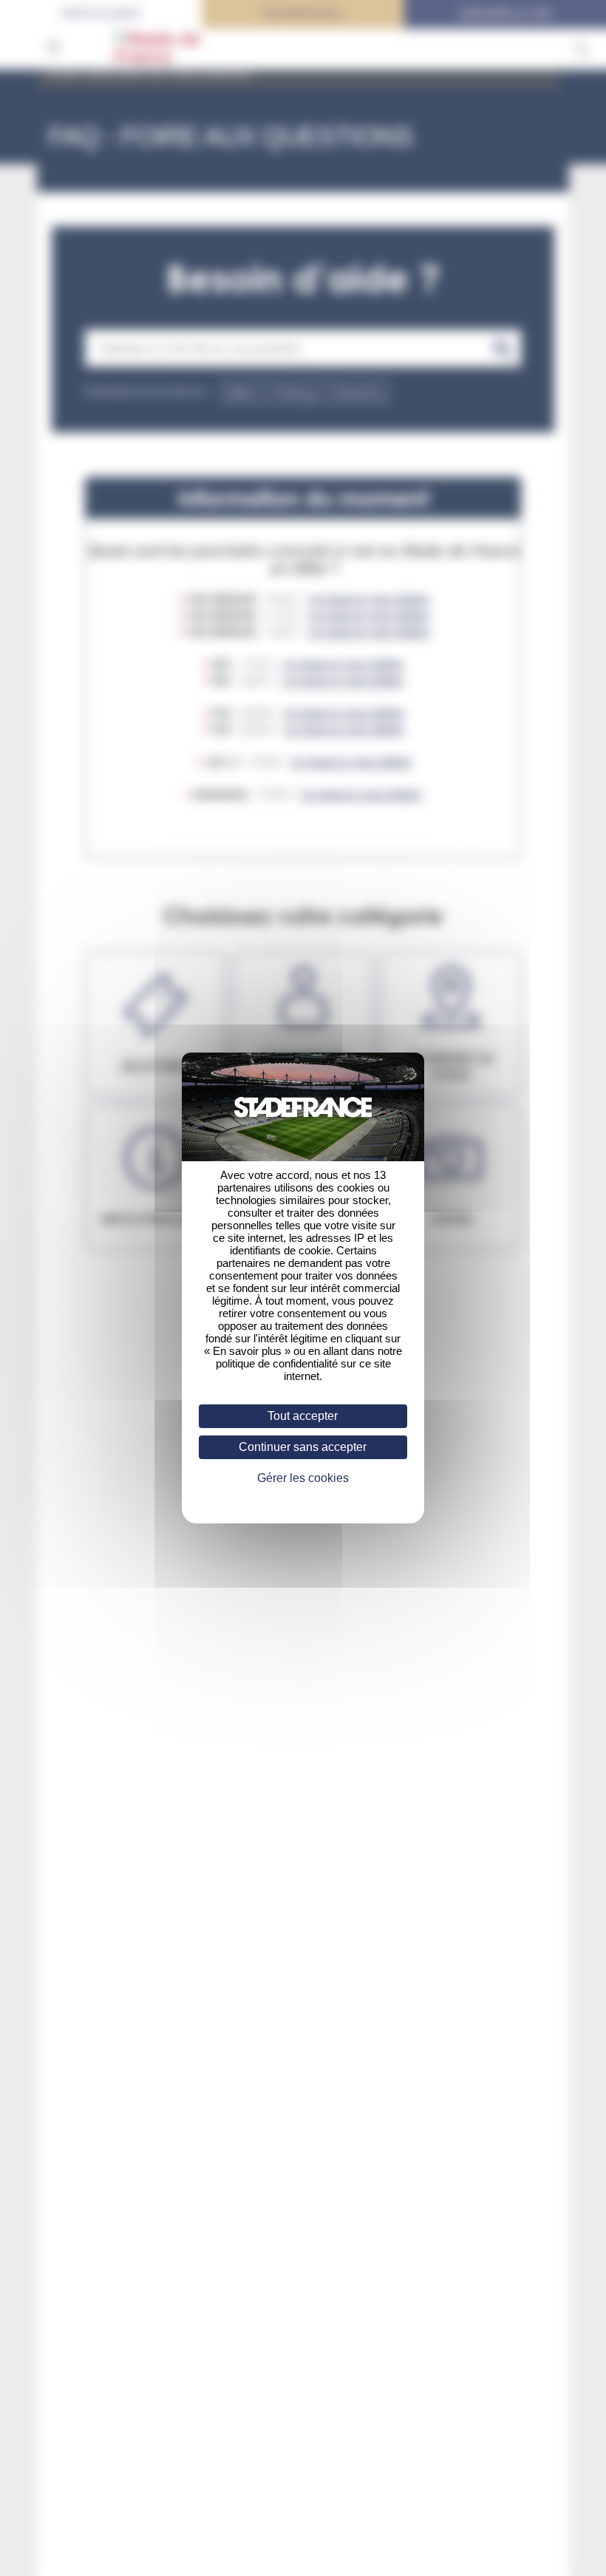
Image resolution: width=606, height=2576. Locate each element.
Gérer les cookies (303, 1478)
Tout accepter (303, 1416)
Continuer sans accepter (303, 1447)
